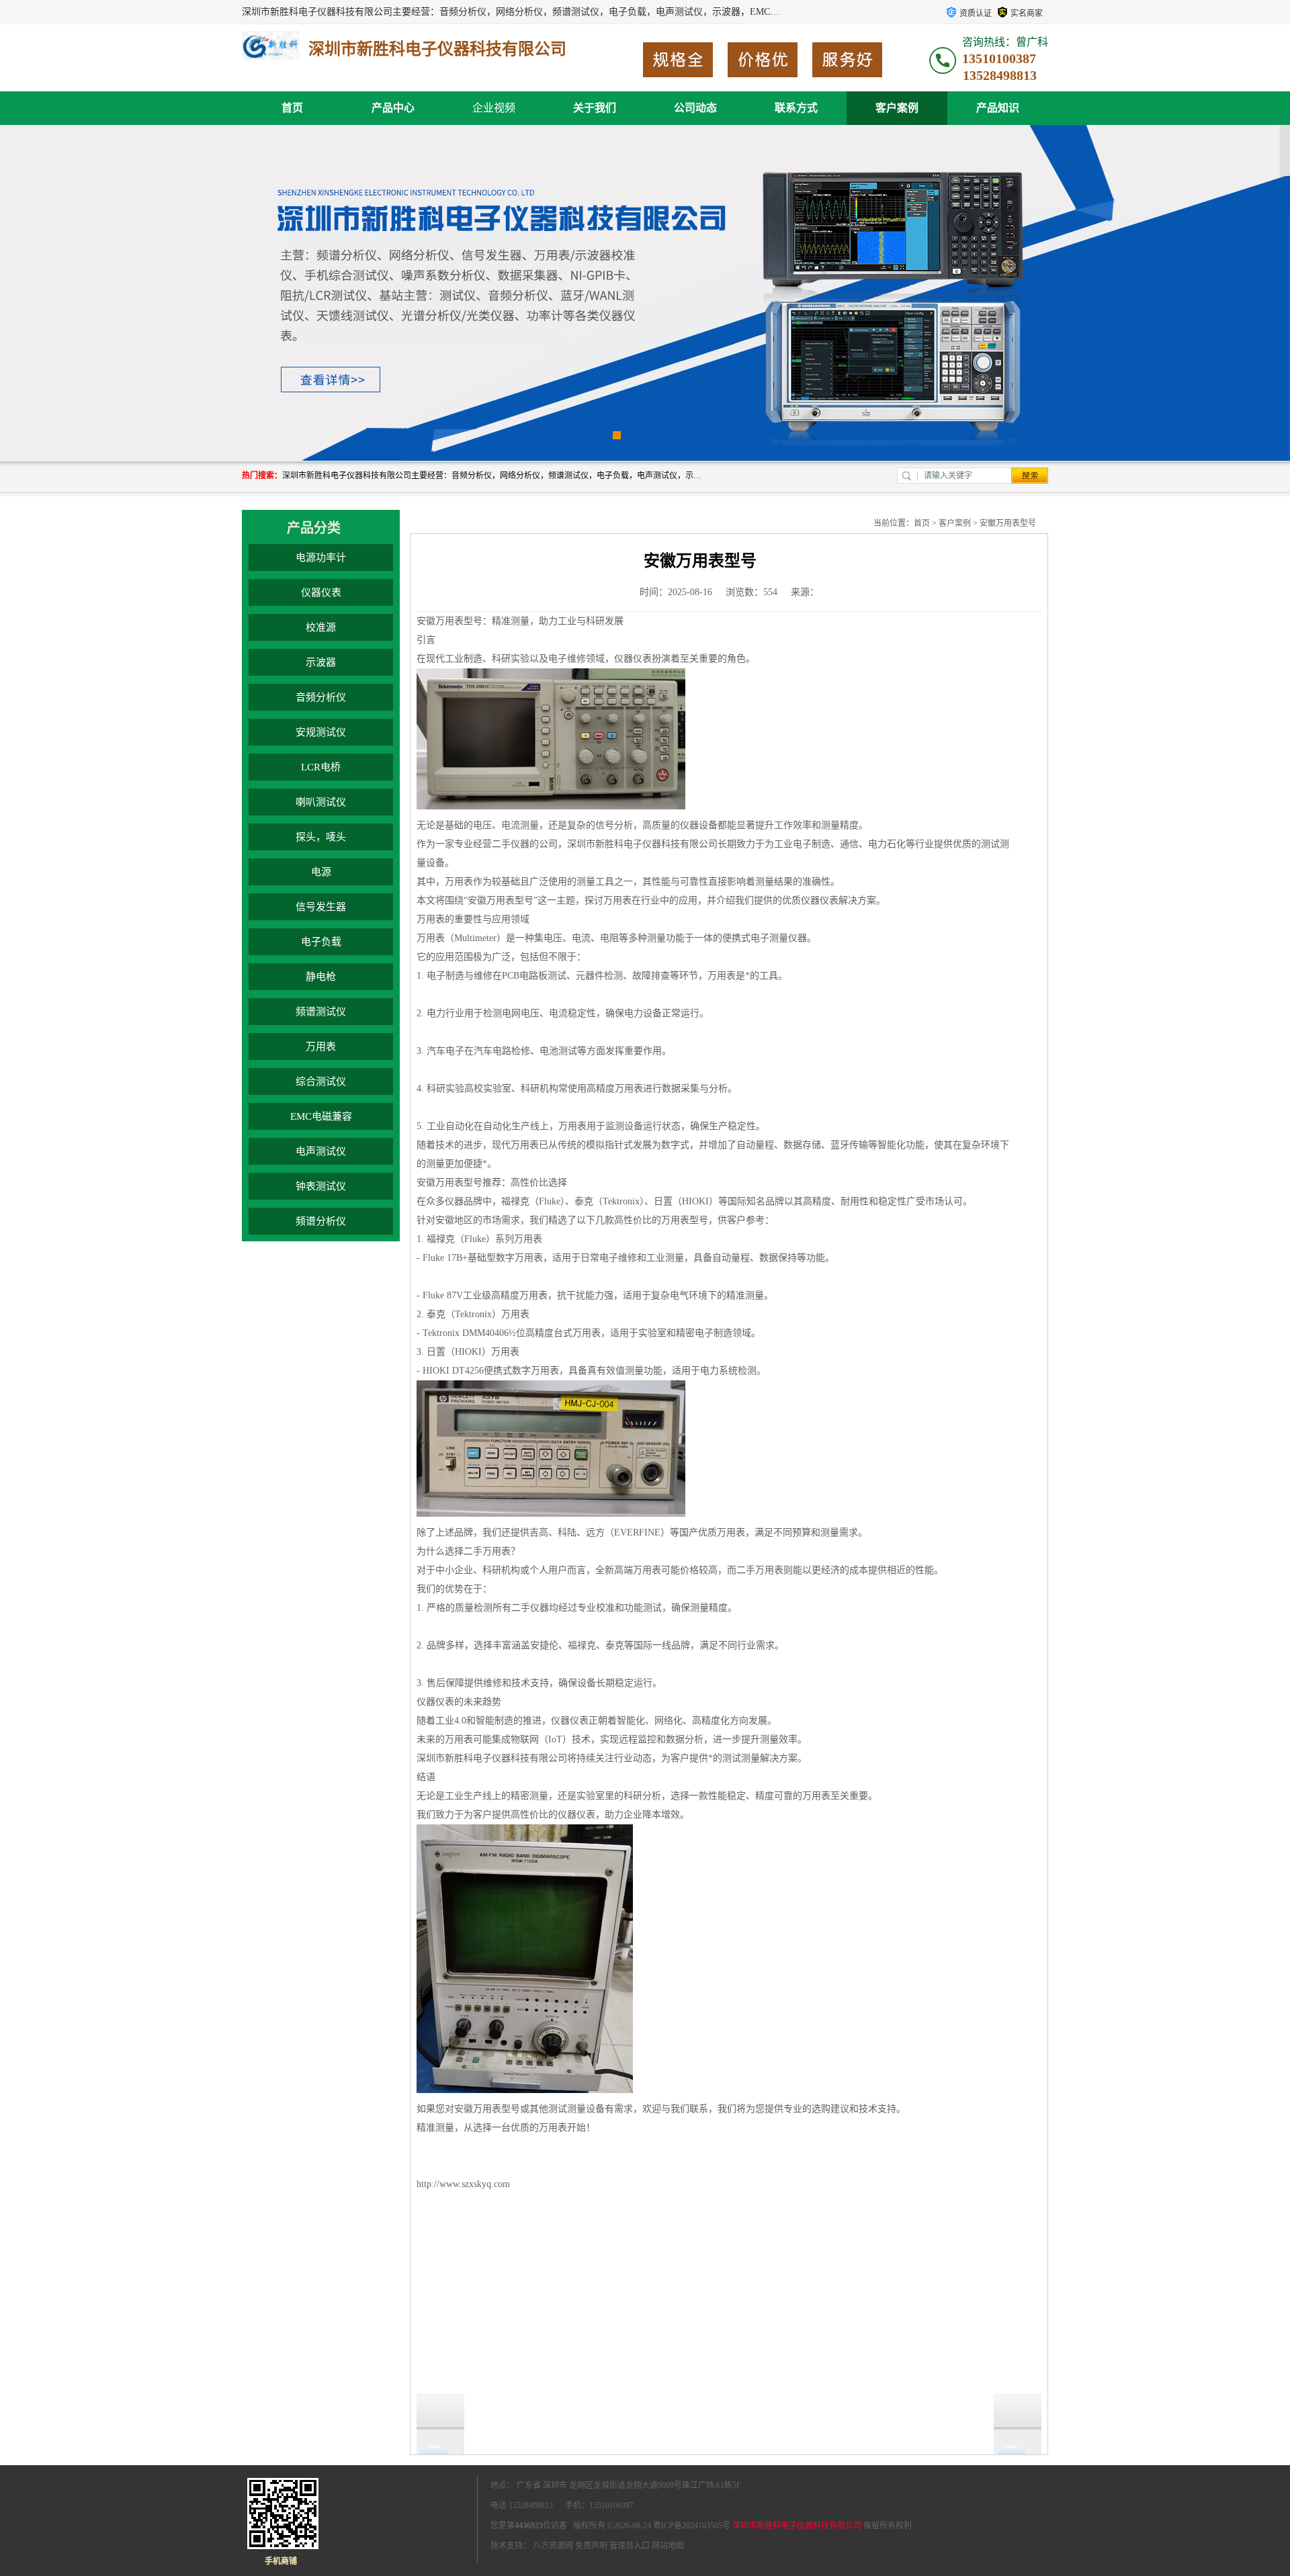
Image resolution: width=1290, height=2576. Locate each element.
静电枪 (321, 977)
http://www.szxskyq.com (463, 2184)
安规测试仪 (321, 732)
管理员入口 (630, 2546)
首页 (292, 108)
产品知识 (998, 108)
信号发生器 (321, 907)
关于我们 (595, 108)
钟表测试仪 (321, 1186)
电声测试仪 (321, 1151)
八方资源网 (553, 2546)
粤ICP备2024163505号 (692, 2526)
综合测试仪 (321, 1081)
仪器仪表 (321, 592)
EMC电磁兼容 (321, 1116)
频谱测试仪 (321, 1012)
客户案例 (897, 108)
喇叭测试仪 (321, 802)
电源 (321, 872)
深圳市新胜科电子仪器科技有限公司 (797, 2526)
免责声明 (591, 2546)
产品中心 (393, 108)
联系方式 (796, 108)
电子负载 (321, 942)
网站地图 (668, 2546)
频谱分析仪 (321, 1221)
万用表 (321, 1047)
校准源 (321, 627)
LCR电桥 (321, 767)
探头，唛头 (321, 837)
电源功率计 (321, 558)
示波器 (321, 662)
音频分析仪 (321, 697)
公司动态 (695, 108)
